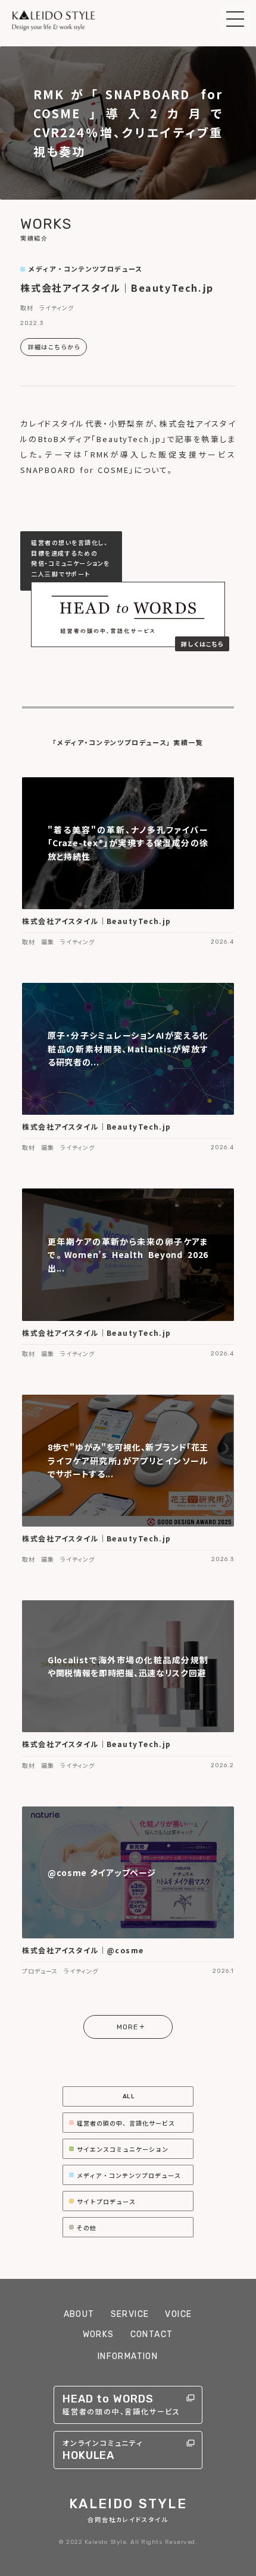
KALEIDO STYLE (128, 2504)
